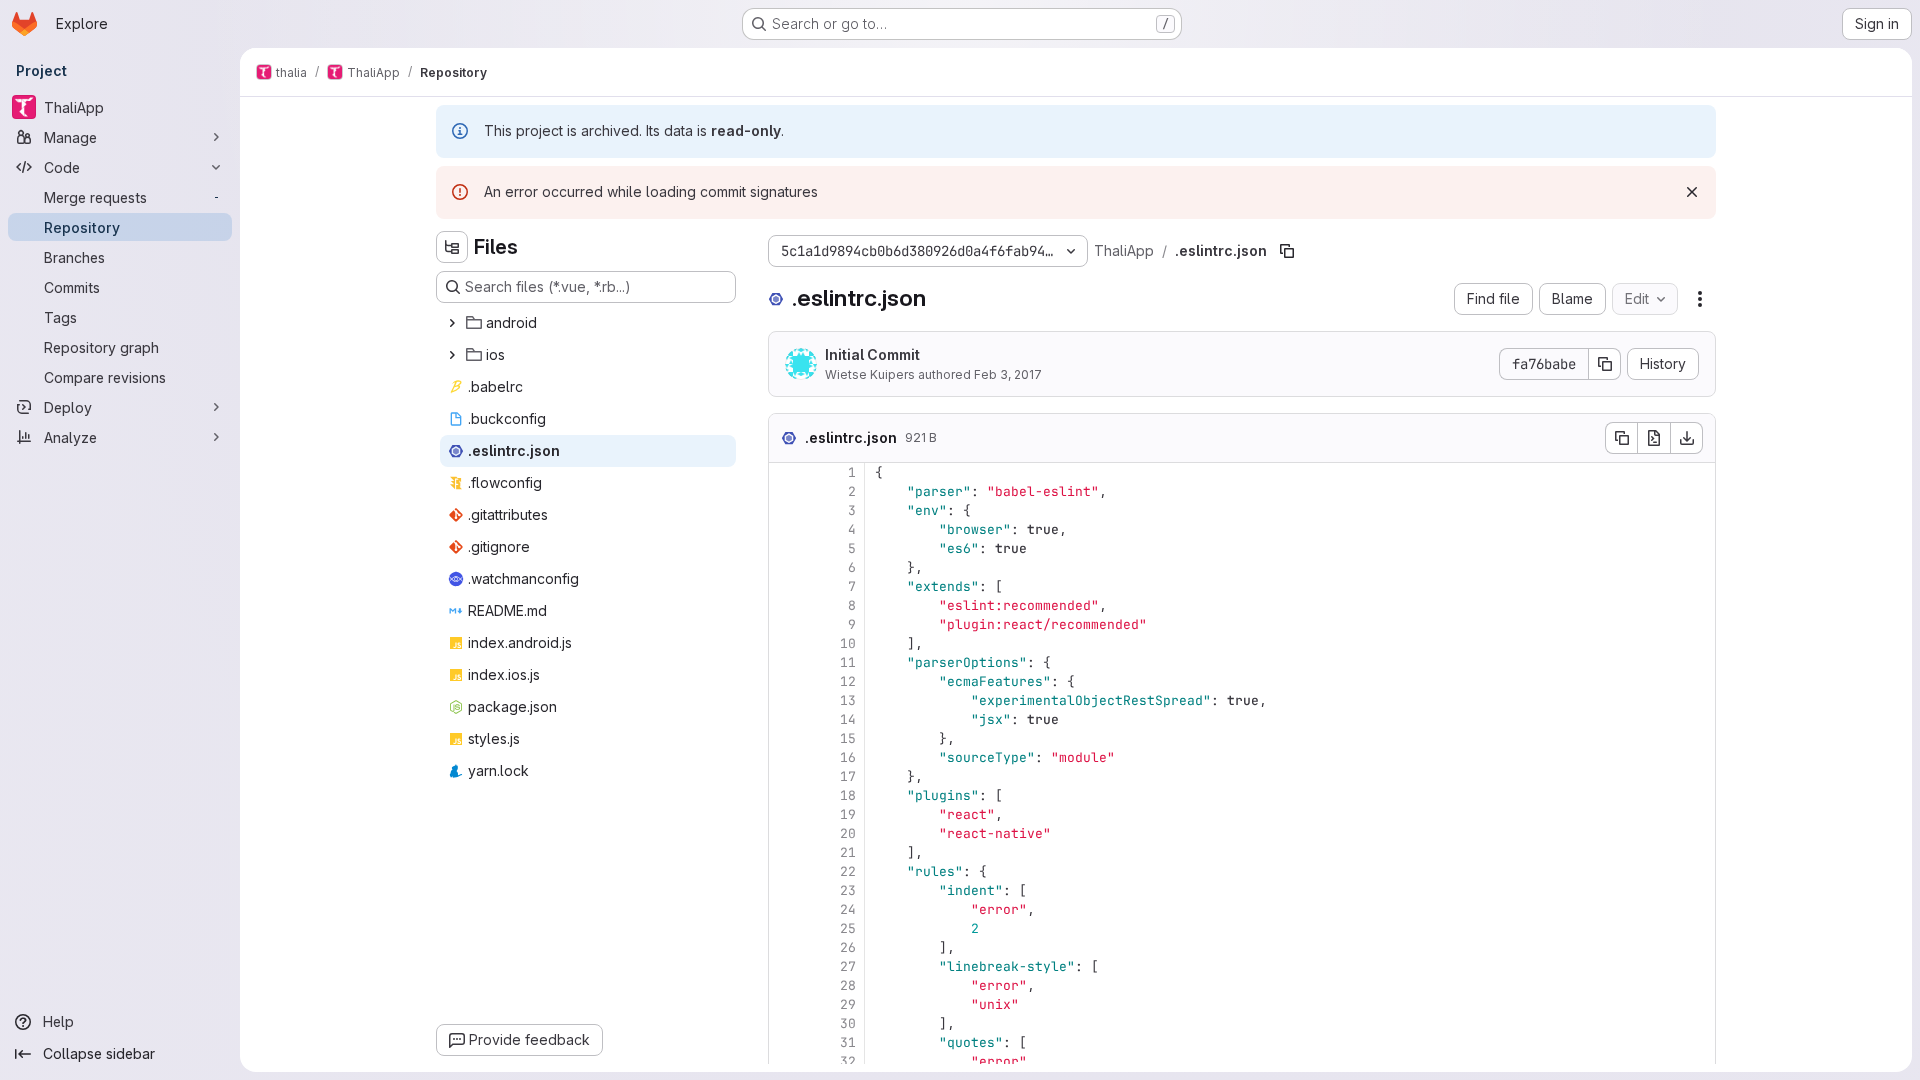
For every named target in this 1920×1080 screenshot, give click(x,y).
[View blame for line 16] (786, 757)
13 (848, 700)
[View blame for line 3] (786, 510)
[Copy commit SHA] (1605, 364)
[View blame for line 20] (786, 833)
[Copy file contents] (1621, 438)
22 (848, 871)
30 (848, 1023)
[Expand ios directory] (452, 355)
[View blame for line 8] (786, 605)
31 (848, 1042)
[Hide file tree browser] (452, 247)
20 (848, 833)
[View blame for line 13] (786, 700)
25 (848, 928)
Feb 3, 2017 (1008, 374)
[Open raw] (1654, 438)
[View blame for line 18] (786, 795)
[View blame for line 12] (786, 681)
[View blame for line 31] (786, 1042)
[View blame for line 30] (786, 1023)
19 (848, 814)
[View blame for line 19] (786, 814)
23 (848, 890)
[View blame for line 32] (786, 1061)
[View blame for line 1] (786, 472)
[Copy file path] (1287, 251)
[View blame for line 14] (786, 719)
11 (848, 662)
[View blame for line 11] (786, 662)
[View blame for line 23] (786, 890)
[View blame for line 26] (786, 947)
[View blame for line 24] (786, 909)
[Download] (1687, 438)
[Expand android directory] (452, 323)
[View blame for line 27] (786, 966)
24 (848, 909)
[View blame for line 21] (786, 852)
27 (848, 966)
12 (848, 681)
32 (848, 1061)
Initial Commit (872, 354)
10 (848, 643)
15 (848, 738)
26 (848, 947)
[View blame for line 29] (786, 1004)
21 (848, 852)
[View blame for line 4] (786, 529)
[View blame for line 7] (786, 586)
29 (848, 1004)
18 (848, 795)
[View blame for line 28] (786, 985)
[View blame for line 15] (786, 738)
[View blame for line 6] (786, 567)
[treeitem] (588, 323)
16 (848, 757)
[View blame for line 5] (786, 548)
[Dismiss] (1692, 192)
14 (848, 719)
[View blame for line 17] (786, 776)
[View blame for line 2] (786, 491)
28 (848, 985)
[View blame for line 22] (786, 871)
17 (848, 776)
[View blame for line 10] (786, 643)
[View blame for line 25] (786, 928)
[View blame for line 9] (786, 624)
